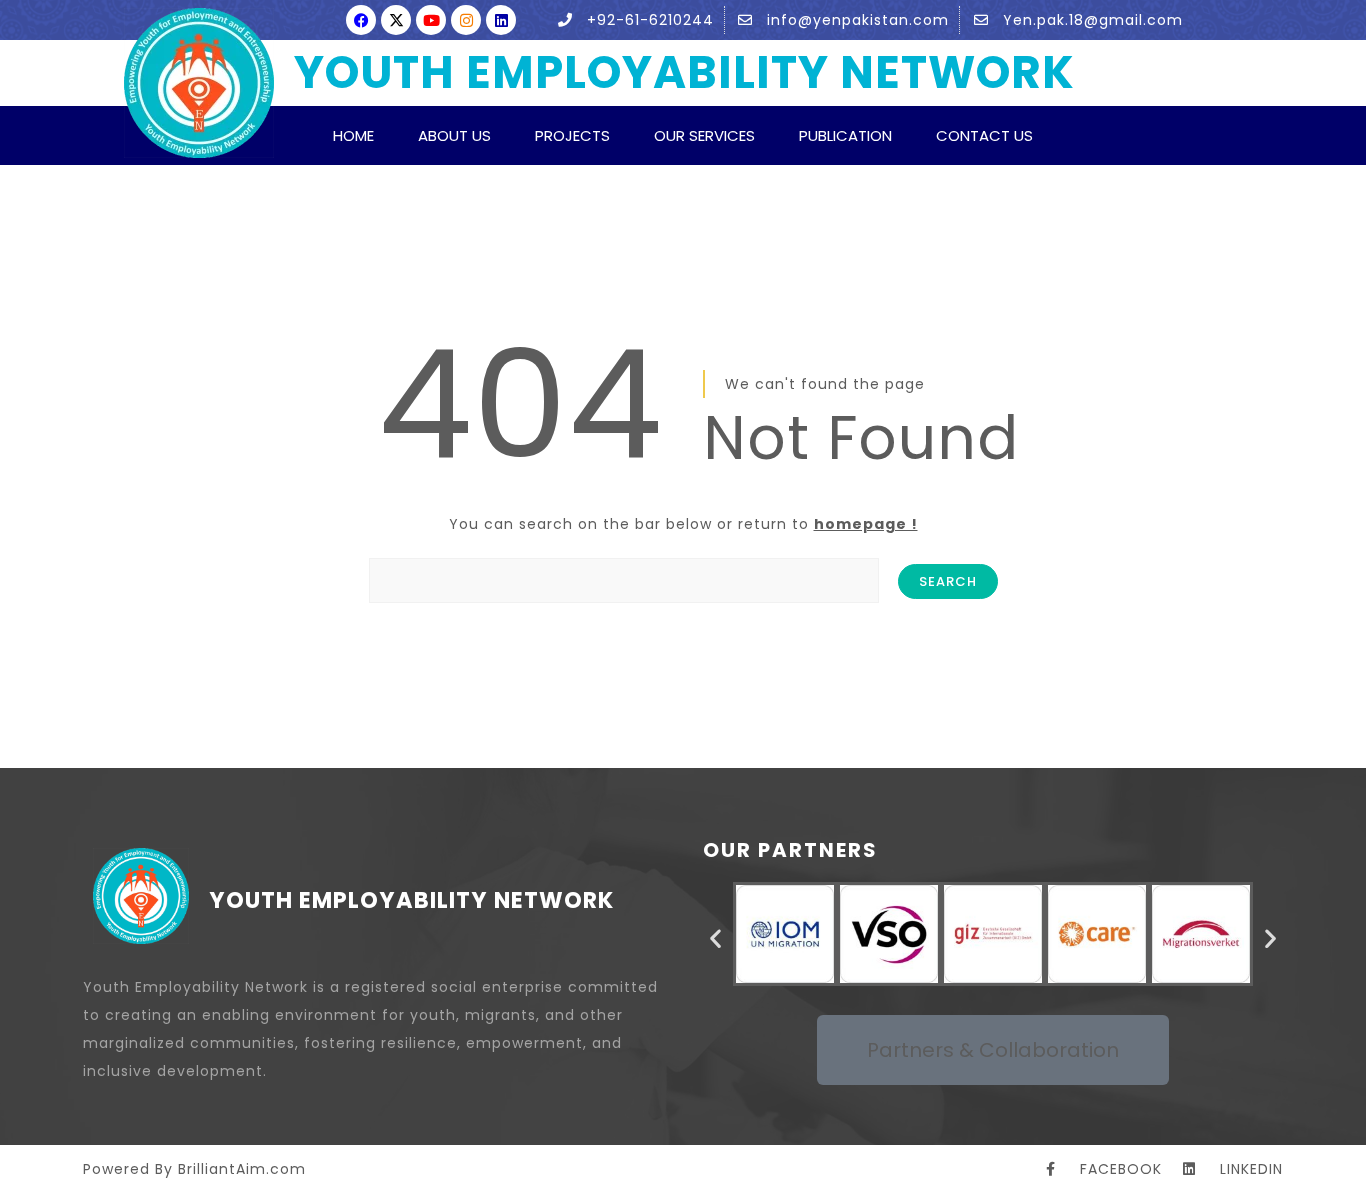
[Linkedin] (501, 20)
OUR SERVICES (704, 135)
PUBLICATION (845, 135)
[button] (715, 938)
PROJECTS (572, 135)
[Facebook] (361, 20)
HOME (353, 135)
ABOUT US (454, 135)
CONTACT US (984, 135)
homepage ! (866, 524)
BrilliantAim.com (242, 1169)
